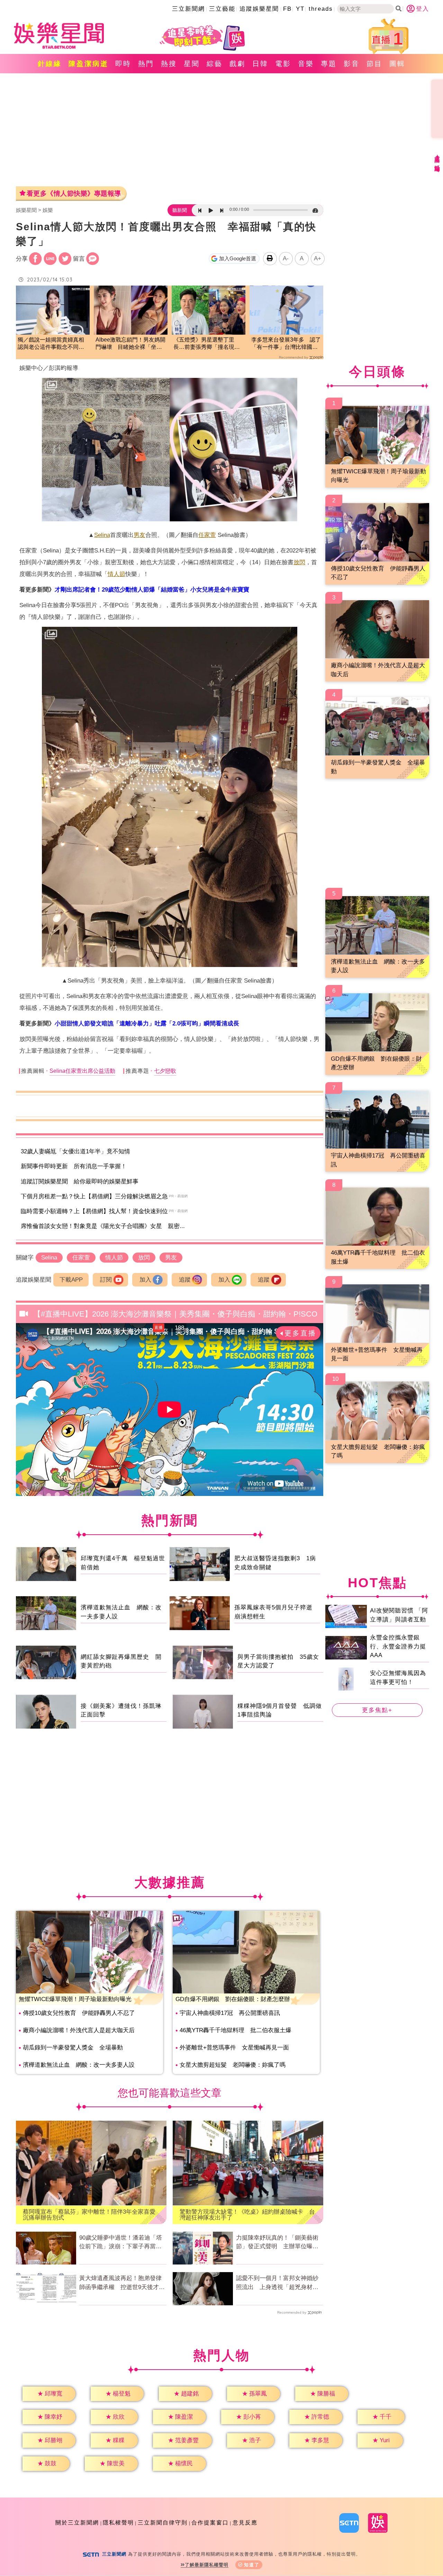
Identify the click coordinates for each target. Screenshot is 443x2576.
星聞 (192, 64)
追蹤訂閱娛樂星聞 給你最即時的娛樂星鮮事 (80, 1182)
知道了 (252, 2565)
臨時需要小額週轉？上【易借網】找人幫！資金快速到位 (94, 1211)
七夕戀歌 (165, 1071)
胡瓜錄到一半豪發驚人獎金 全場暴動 (73, 2048)
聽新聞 (180, 210)
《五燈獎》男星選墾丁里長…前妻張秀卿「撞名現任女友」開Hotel (207, 344)
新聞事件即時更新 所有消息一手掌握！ (74, 1166)
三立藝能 (222, 9)
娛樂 (48, 210)
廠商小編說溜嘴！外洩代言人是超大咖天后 (79, 2030)
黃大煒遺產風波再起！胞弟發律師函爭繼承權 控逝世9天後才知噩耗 (122, 2283)
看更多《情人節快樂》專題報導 (74, 193)
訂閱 (106, 1280)
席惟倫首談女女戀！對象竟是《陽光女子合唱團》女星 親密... (103, 1226)
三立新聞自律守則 (163, 2523)
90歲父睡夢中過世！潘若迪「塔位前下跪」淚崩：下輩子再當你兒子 (121, 2243)
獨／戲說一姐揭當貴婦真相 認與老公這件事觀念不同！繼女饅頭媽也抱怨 (53, 344)
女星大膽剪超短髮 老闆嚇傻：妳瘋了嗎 (233, 2065)
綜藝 (215, 64)
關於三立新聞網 (77, 2523)
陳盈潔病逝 (88, 64)
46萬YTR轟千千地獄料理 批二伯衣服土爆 (236, 2030)
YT (300, 9)
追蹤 (185, 1280)
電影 (283, 64)
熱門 (146, 64)
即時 (123, 64)
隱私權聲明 (118, 2523)
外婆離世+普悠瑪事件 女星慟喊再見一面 (234, 2048)
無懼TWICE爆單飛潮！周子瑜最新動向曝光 (75, 1999)
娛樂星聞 (26, 210)
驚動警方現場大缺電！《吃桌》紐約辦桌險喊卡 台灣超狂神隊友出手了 (247, 2215)
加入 (145, 1280)
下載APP (71, 1280)
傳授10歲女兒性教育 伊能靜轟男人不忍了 (79, 2013)
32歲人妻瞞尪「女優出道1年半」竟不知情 (75, 1151)
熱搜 (169, 64)
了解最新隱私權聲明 (207, 2565)
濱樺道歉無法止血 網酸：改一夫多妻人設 (79, 2065)
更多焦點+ (377, 1710)
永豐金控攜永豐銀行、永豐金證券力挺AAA (398, 1646)
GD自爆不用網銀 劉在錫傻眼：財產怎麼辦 (233, 1999)
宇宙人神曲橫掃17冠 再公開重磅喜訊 (230, 2013)
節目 (374, 64)
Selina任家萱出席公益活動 (82, 1071)
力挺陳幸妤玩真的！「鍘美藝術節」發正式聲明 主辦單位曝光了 (277, 2243)
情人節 (116, 574)
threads (321, 9)
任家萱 (207, 535)
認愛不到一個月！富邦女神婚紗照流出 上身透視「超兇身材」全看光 (277, 2283)
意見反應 (245, 2523)
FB (287, 9)
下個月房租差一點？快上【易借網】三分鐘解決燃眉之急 (94, 1196)
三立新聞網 (188, 9)
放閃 (299, 562)
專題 (329, 64)
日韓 (260, 64)
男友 (139, 535)
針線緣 (50, 64)
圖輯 (397, 64)
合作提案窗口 (210, 2523)
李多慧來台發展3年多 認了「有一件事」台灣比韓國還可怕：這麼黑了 (286, 344)
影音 (352, 64)
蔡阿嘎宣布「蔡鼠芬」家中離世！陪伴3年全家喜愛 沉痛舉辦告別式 (91, 2215)
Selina (102, 535)
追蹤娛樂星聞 (259, 9)
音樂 (306, 64)
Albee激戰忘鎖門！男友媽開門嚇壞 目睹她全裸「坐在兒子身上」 (130, 344)
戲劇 (237, 64)
